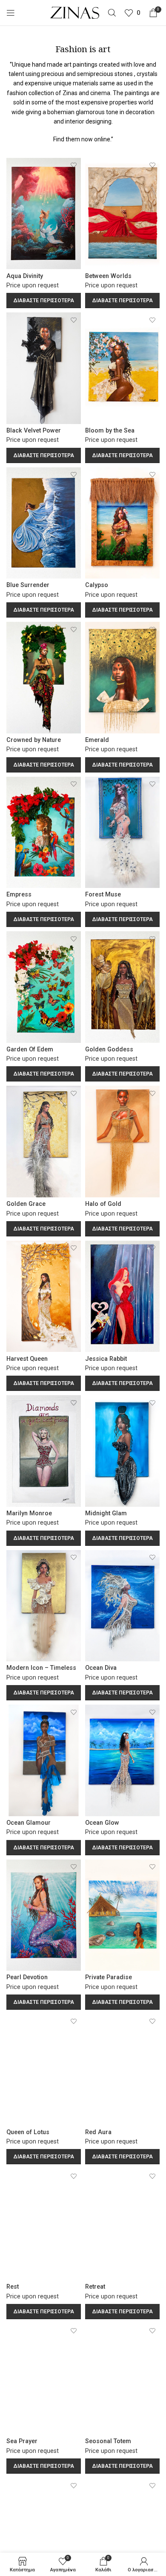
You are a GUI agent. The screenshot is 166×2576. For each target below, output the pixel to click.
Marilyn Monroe (29, 1513)
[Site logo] (75, 12)
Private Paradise (109, 1977)
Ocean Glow (102, 1823)
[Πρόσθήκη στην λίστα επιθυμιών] (73, 165)
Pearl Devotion (27, 1977)
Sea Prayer (22, 2441)
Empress (19, 895)
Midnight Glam (106, 1513)
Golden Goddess (109, 1049)
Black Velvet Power (34, 431)
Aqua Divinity (25, 276)
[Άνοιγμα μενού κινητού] (11, 13)
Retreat (95, 2287)
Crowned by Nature (34, 740)
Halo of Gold (103, 1204)
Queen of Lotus (28, 2132)
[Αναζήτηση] (112, 13)
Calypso (97, 585)
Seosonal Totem (108, 2441)
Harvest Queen (27, 1359)
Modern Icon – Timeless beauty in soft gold (41, 1671)
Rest (13, 2287)
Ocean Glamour (29, 1823)
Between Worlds (108, 276)
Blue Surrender (28, 585)
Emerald (97, 740)
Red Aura (98, 2132)
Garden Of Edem (30, 1049)
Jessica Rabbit (106, 1359)
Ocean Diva (101, 1668)
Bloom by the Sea (110, 431)
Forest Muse (103, 895)
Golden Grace (26, 1204)
